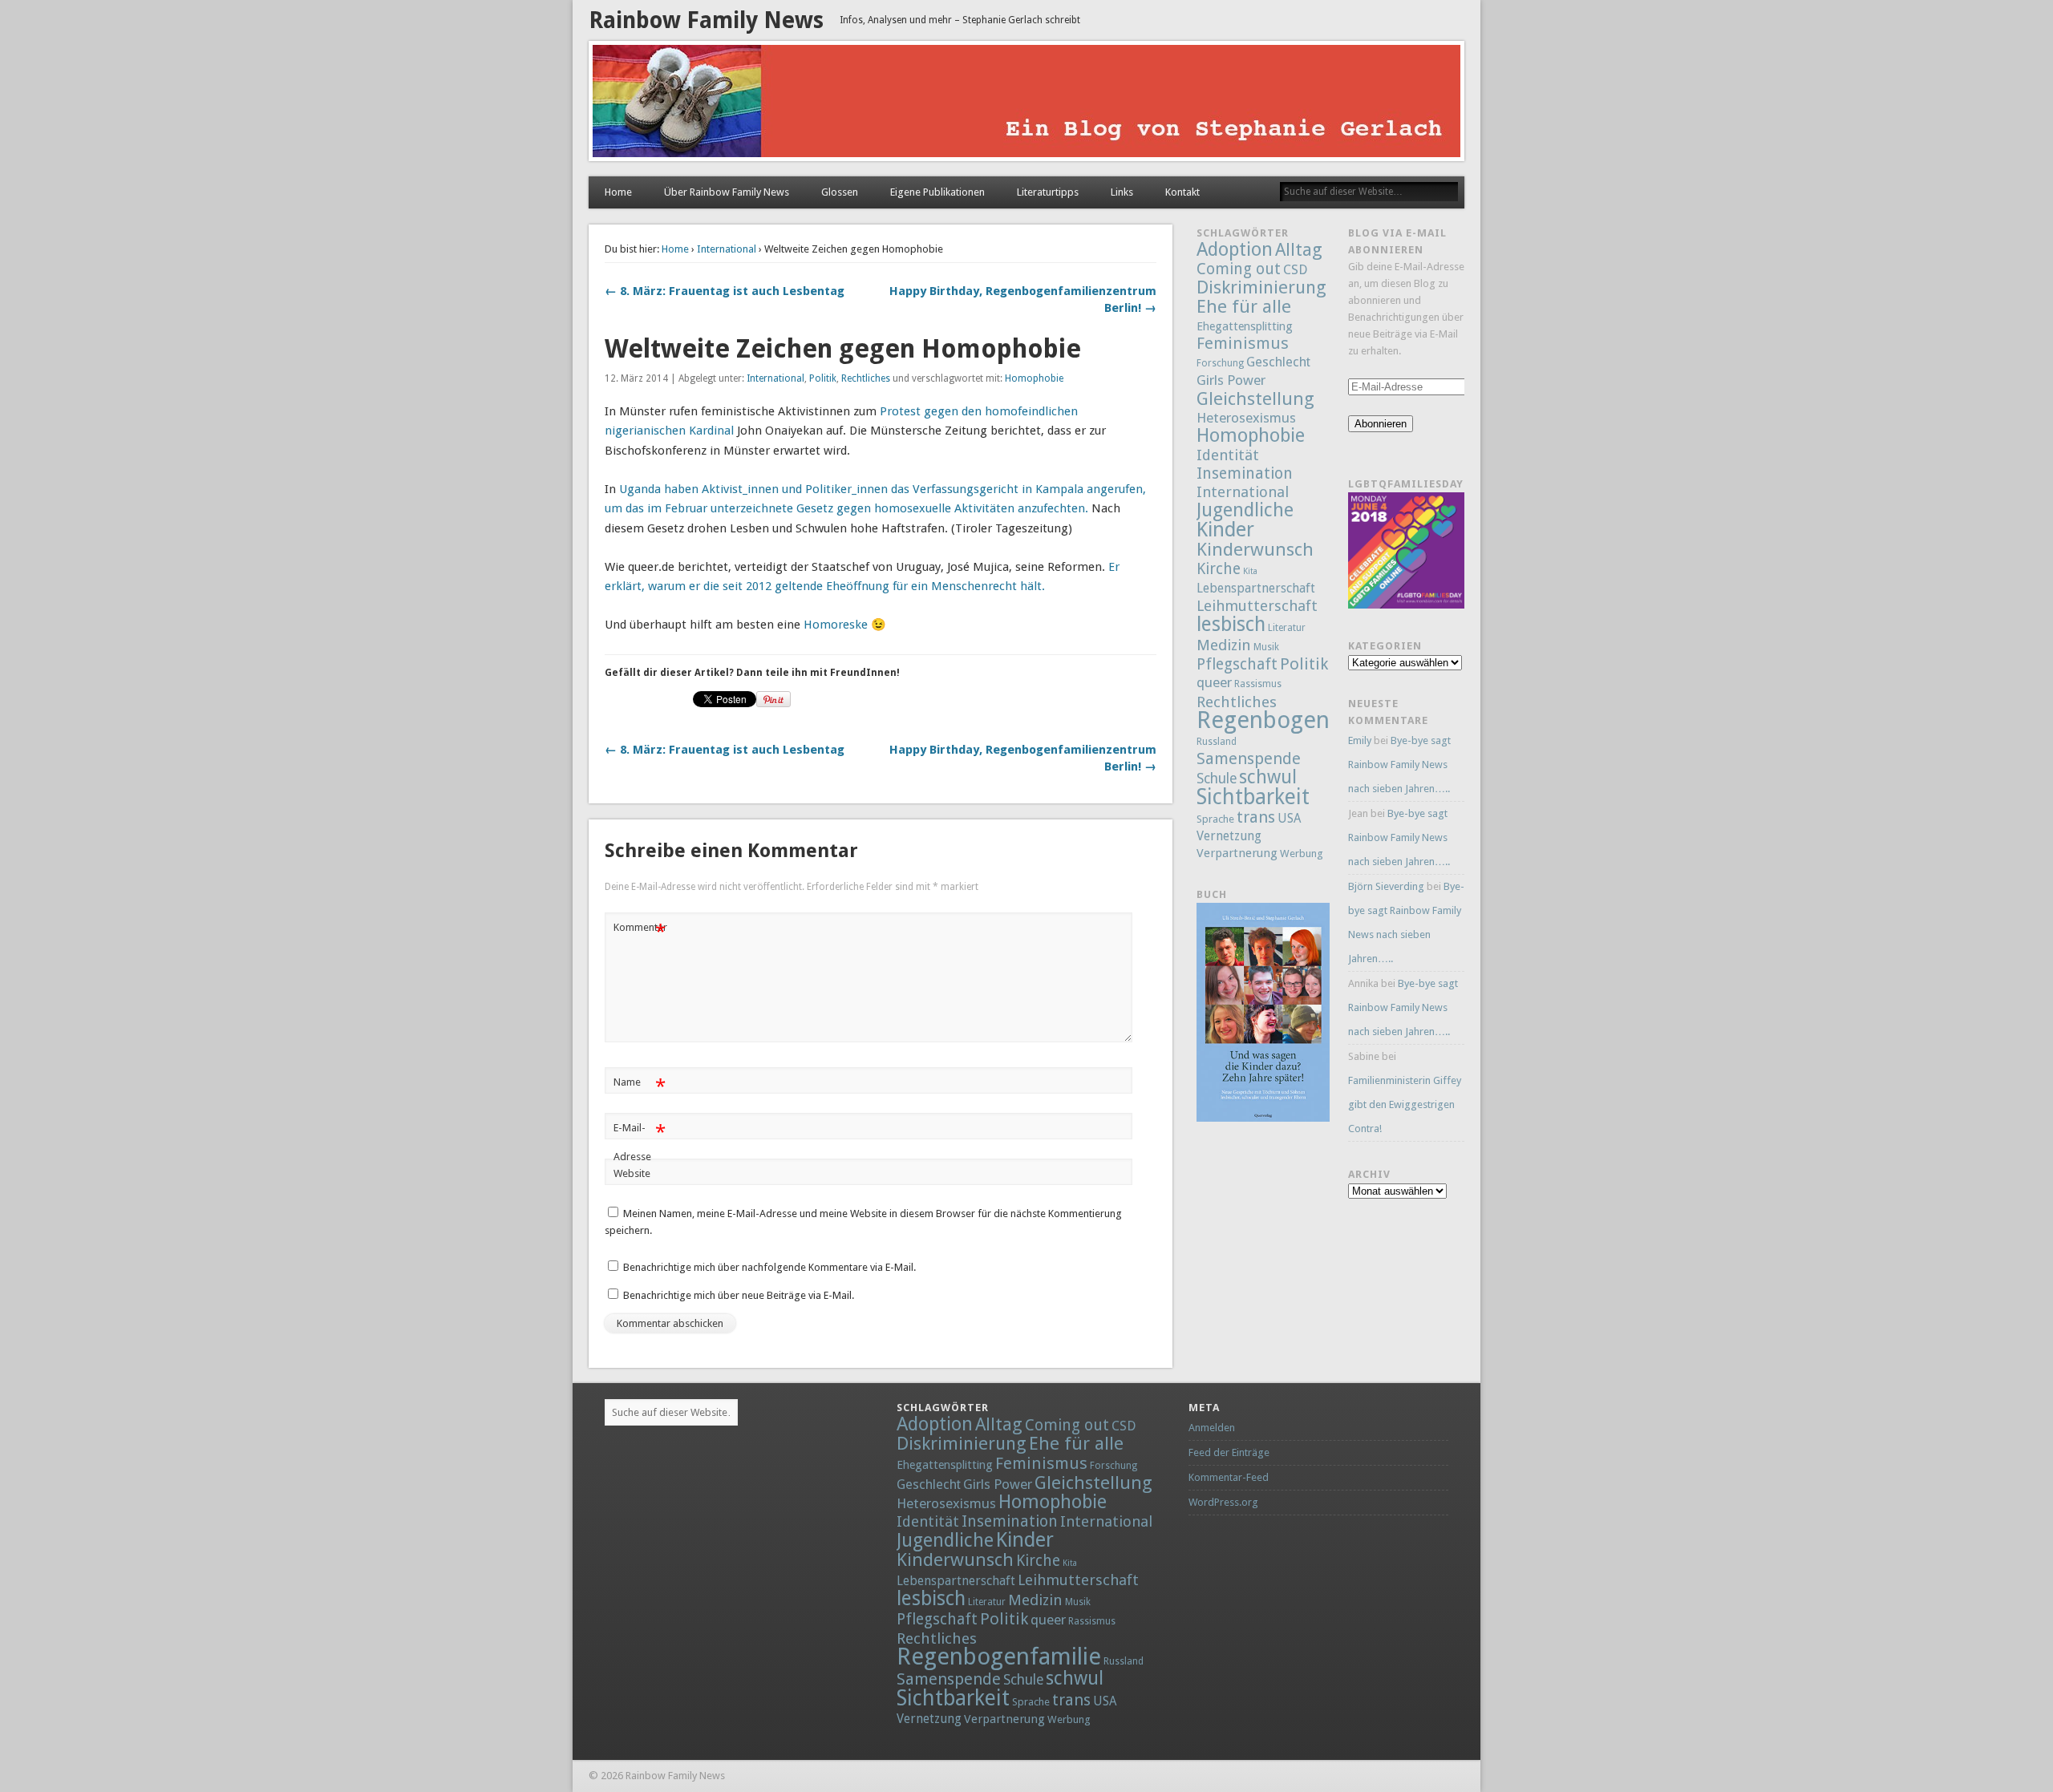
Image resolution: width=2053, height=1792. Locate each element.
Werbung (1302, 854)
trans (1256, 817)
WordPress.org (1223, 1502)
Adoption (1235, 249)
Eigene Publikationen (937, 192)
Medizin (1224, 645)
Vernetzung (1229, 836)
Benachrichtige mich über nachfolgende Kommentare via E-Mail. (769, 1267)
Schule (1217, 779)
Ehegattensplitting (1245, 326)
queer (1214, 682)
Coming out (1239, 269)
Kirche (1219, 569)
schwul (1268, 777)
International (727, 249)
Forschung (1220, 363)
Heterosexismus (1246, 418)
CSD (1295, 270)
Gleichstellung (1255, 398)
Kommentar (640, 931)
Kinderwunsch (1255, 549)
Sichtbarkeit (1253, 797)
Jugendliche (1245, 510)
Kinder (1225, 529)
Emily (1360, 740)
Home (618, 192)
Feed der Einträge (1229, 1452)
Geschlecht (1278, 362)
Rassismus (1258, 684)
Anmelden (1212, 1428)
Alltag (1299, 249)
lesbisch (1231, 624)
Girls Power (1231, 380)
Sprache (1215, 819)
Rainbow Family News (706, 20)
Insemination (1245, 473)
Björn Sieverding (1386, 886)
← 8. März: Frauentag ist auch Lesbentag (725, 291)
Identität (1228, 455)
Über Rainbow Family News (727, 192)
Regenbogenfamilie (1299, 720)
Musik (1266, 647)
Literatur (1287, 628)
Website (632, 1173)
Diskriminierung (1261, 287)
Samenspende (1249, 758)
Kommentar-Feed (1229, 1477)
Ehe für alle (1244, 306)
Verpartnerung (1237, 853)
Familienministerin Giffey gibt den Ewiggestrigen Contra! (1405, 1104)
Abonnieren (1381, 424)
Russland (1217, 742)
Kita (1250, 571)
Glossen (840, 192)
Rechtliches (866, 378)
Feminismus (1243, 343)
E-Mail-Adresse (640, 1142)
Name (640, 1086)
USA (1289, 819)
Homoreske (836, 625)
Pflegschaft (1237, 664)
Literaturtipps (1048, 192)
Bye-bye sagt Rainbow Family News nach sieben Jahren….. (1399, 765)
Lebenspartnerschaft (1256, 588)
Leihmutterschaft (1257, 606)
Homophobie (1034, 378)
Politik (823, 378)
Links (1122, 192)
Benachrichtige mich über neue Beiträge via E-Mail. (739, 1295)
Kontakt (1182, 192)
